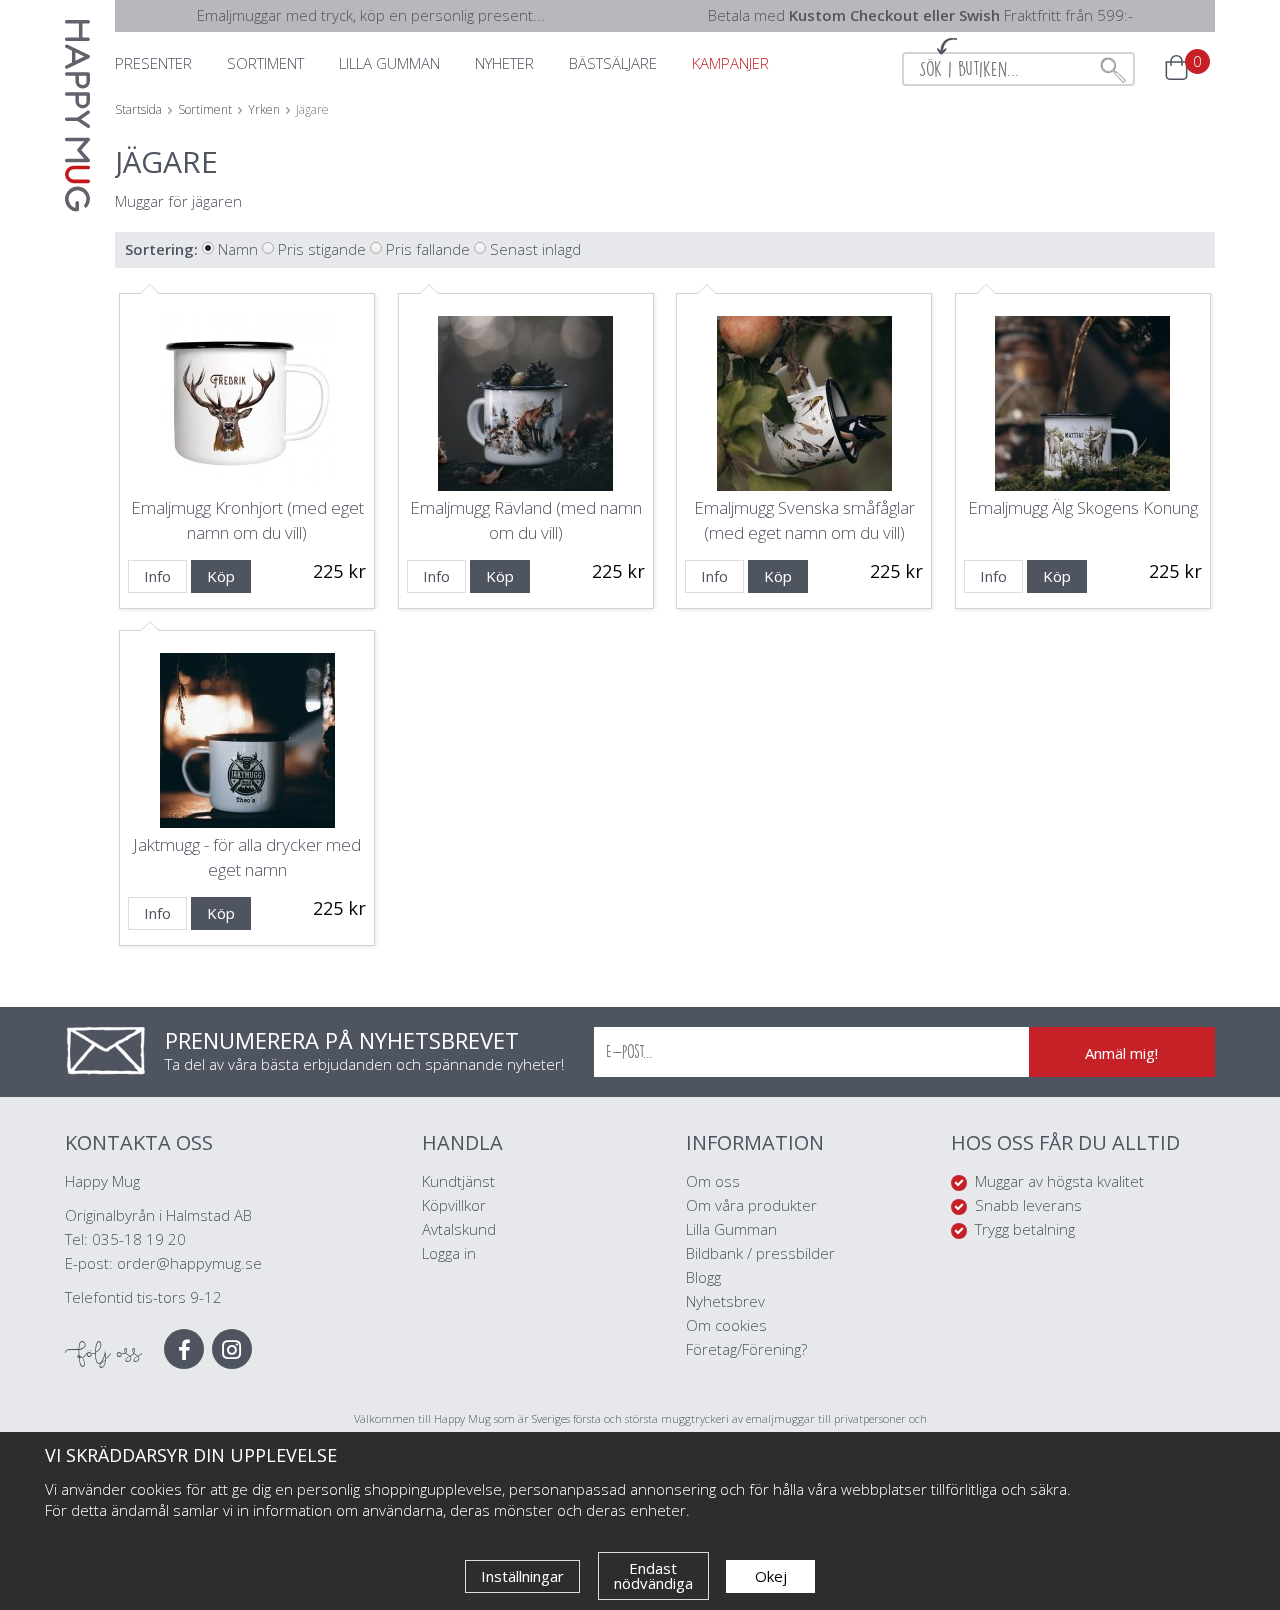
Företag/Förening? (746, 1349)
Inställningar (522, 1576)
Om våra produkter (751, 1205)
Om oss (713, 1181)
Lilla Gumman (733, 1229)
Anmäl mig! (1121, 1053)
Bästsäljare (613, 63)
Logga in (449, 1253)
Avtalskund (459, 1229)
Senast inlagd (535, 249)
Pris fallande (428, 249)
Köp (221, 576)
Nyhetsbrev (725, 1301)
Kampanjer (730, 63)
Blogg (703, 1277)
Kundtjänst (458, 1181)
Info (157, 576)
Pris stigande (322, 249)
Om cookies (726, 1325)
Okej (771, 1576)
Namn (238, 249)
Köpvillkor (454, 1205)
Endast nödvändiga (653, 1575)
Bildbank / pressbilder (760, 1253)
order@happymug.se (189, 1263)
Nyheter (504, 63)
